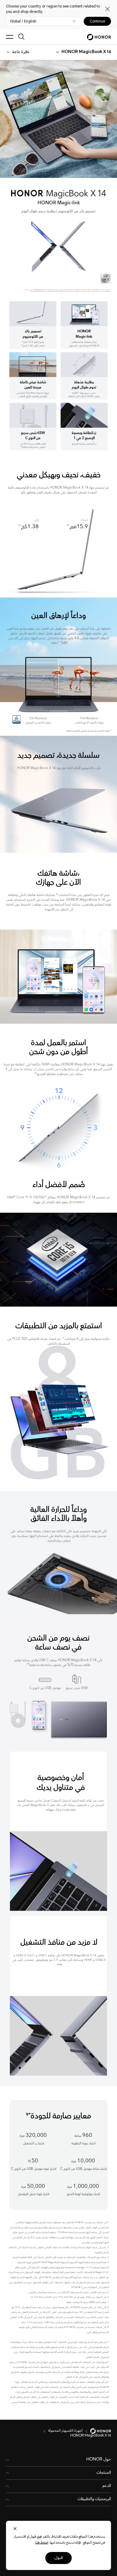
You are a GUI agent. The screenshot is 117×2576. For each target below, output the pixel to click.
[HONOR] (97, 2431)
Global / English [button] (23, 21)
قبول (58, 2558)
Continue (97, 21)
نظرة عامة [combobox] (21, 52)
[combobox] (86, 52)
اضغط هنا (42, 2543)
